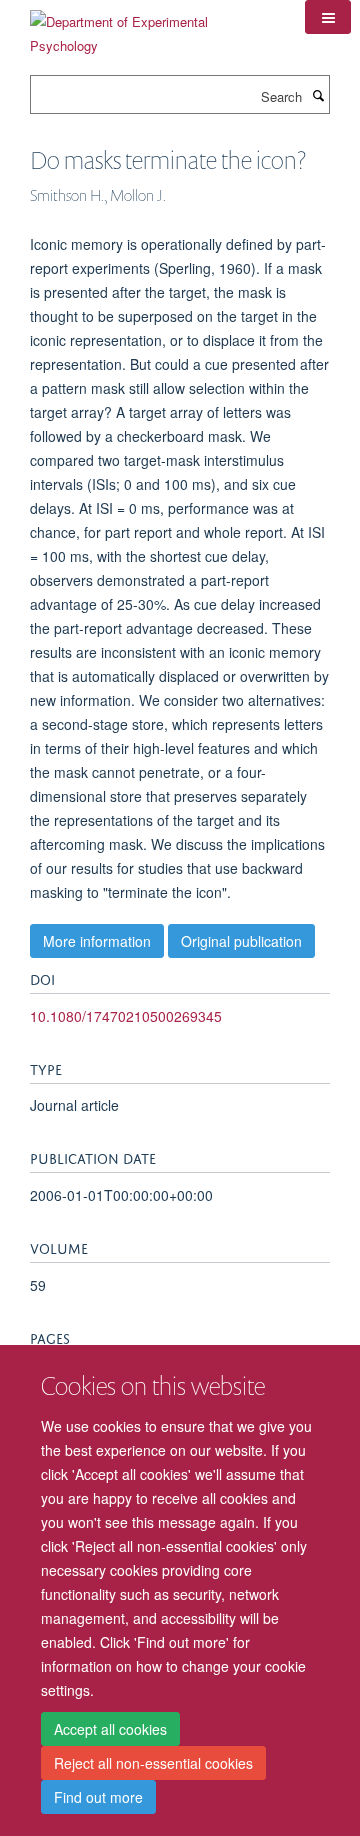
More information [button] (97, 941)
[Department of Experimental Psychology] (152, 26)
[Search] (318, 95)
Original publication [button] (241, 941)
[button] (328, 17)
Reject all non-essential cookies (153, 1763)
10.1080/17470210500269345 (126, 1016)
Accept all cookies (110, 1729)
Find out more (98, 1797)
